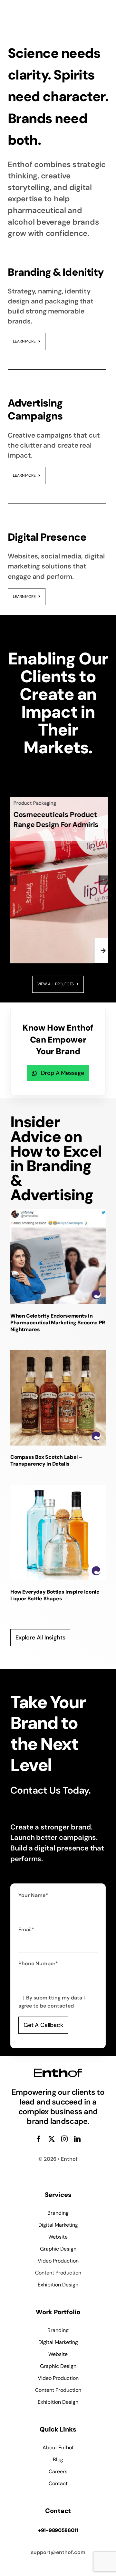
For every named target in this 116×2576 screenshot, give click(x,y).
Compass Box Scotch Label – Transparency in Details (46, 1460)
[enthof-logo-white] (31, 11)
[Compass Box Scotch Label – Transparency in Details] (58, 1398)
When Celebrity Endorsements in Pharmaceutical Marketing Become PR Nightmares (58, 1323)
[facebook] (39, 2139)
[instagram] (64, 2139)
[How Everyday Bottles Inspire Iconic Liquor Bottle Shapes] (58, 1532)
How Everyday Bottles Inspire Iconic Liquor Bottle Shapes (55, 1595)
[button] (13, 880)
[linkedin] (77, 2139)
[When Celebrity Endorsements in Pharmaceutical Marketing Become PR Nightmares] (58, 1256)
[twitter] (52, 2139)
